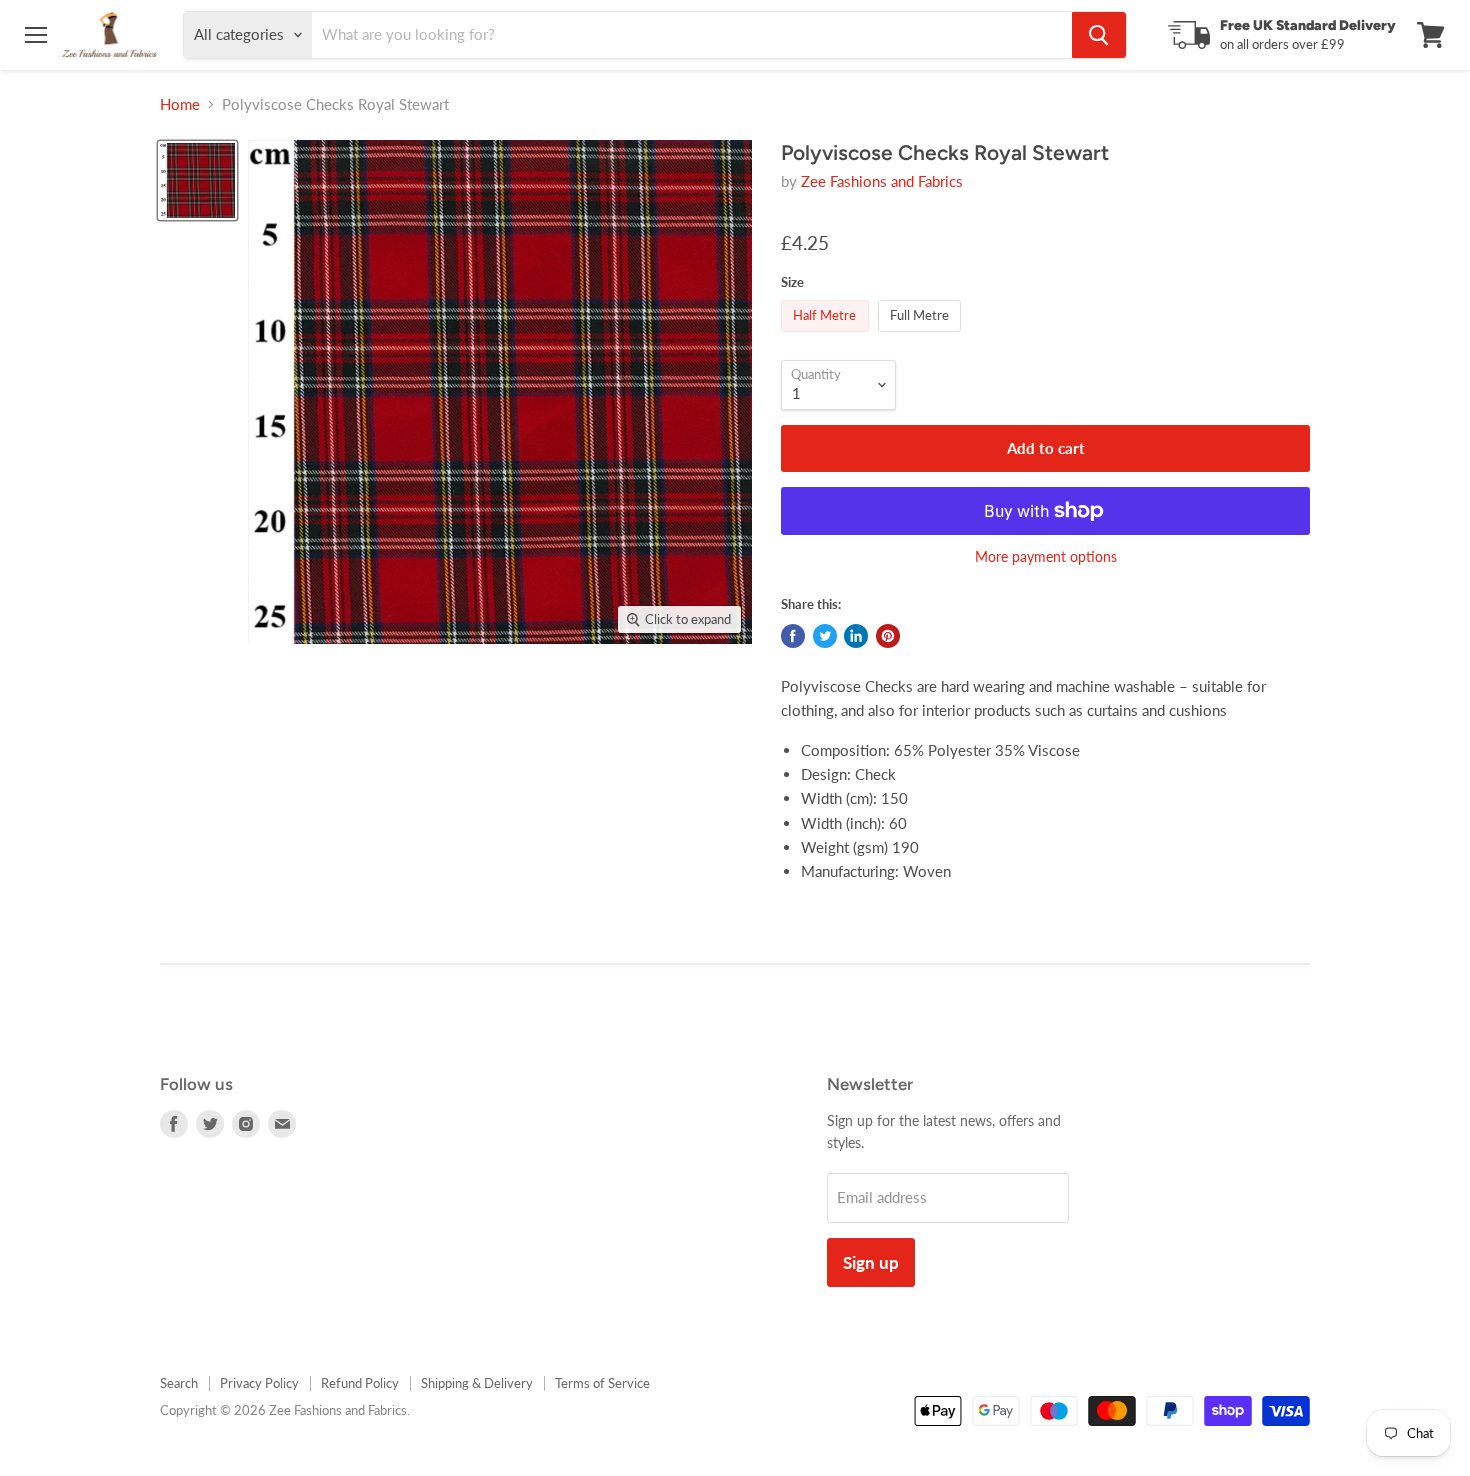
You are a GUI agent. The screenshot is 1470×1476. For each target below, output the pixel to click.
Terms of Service (602, 1383)
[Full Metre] (922, 336)
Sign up (871, 1262)
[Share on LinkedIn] (856, 636)
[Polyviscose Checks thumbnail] (197, 180)
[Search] (1099, 35)
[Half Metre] (827, 336)
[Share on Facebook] (793, 636)
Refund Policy (360, 1383)
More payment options (1046, 557)
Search (179, 1383)
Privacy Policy (259, 1383)
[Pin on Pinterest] (888, 636)
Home (180, 104)
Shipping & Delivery (477, 1383)
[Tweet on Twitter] (825, 636)
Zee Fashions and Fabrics (882, 181)
